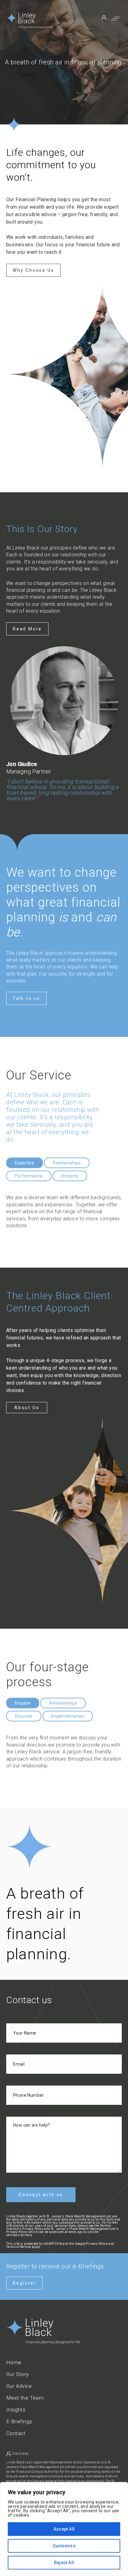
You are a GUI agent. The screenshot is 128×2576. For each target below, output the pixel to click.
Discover (24, 1716)
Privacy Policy (97, 2244)
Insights (16, 2410)
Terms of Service (18, 2247)
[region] (64, 2529)
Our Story (18, 2374)
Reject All (64, 2563)
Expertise (25, 1163)
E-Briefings (19, 2422)
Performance (29, 1176)
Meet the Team (25, 2398)
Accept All (64, 2529)
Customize (64, 2546)
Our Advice (19, 2386)
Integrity (70, 1176)
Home (14, 2362)
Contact (16, 2433)
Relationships (67, 1163)
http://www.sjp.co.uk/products (81, 2481)
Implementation (68, 1716)
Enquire (23, 1703)
